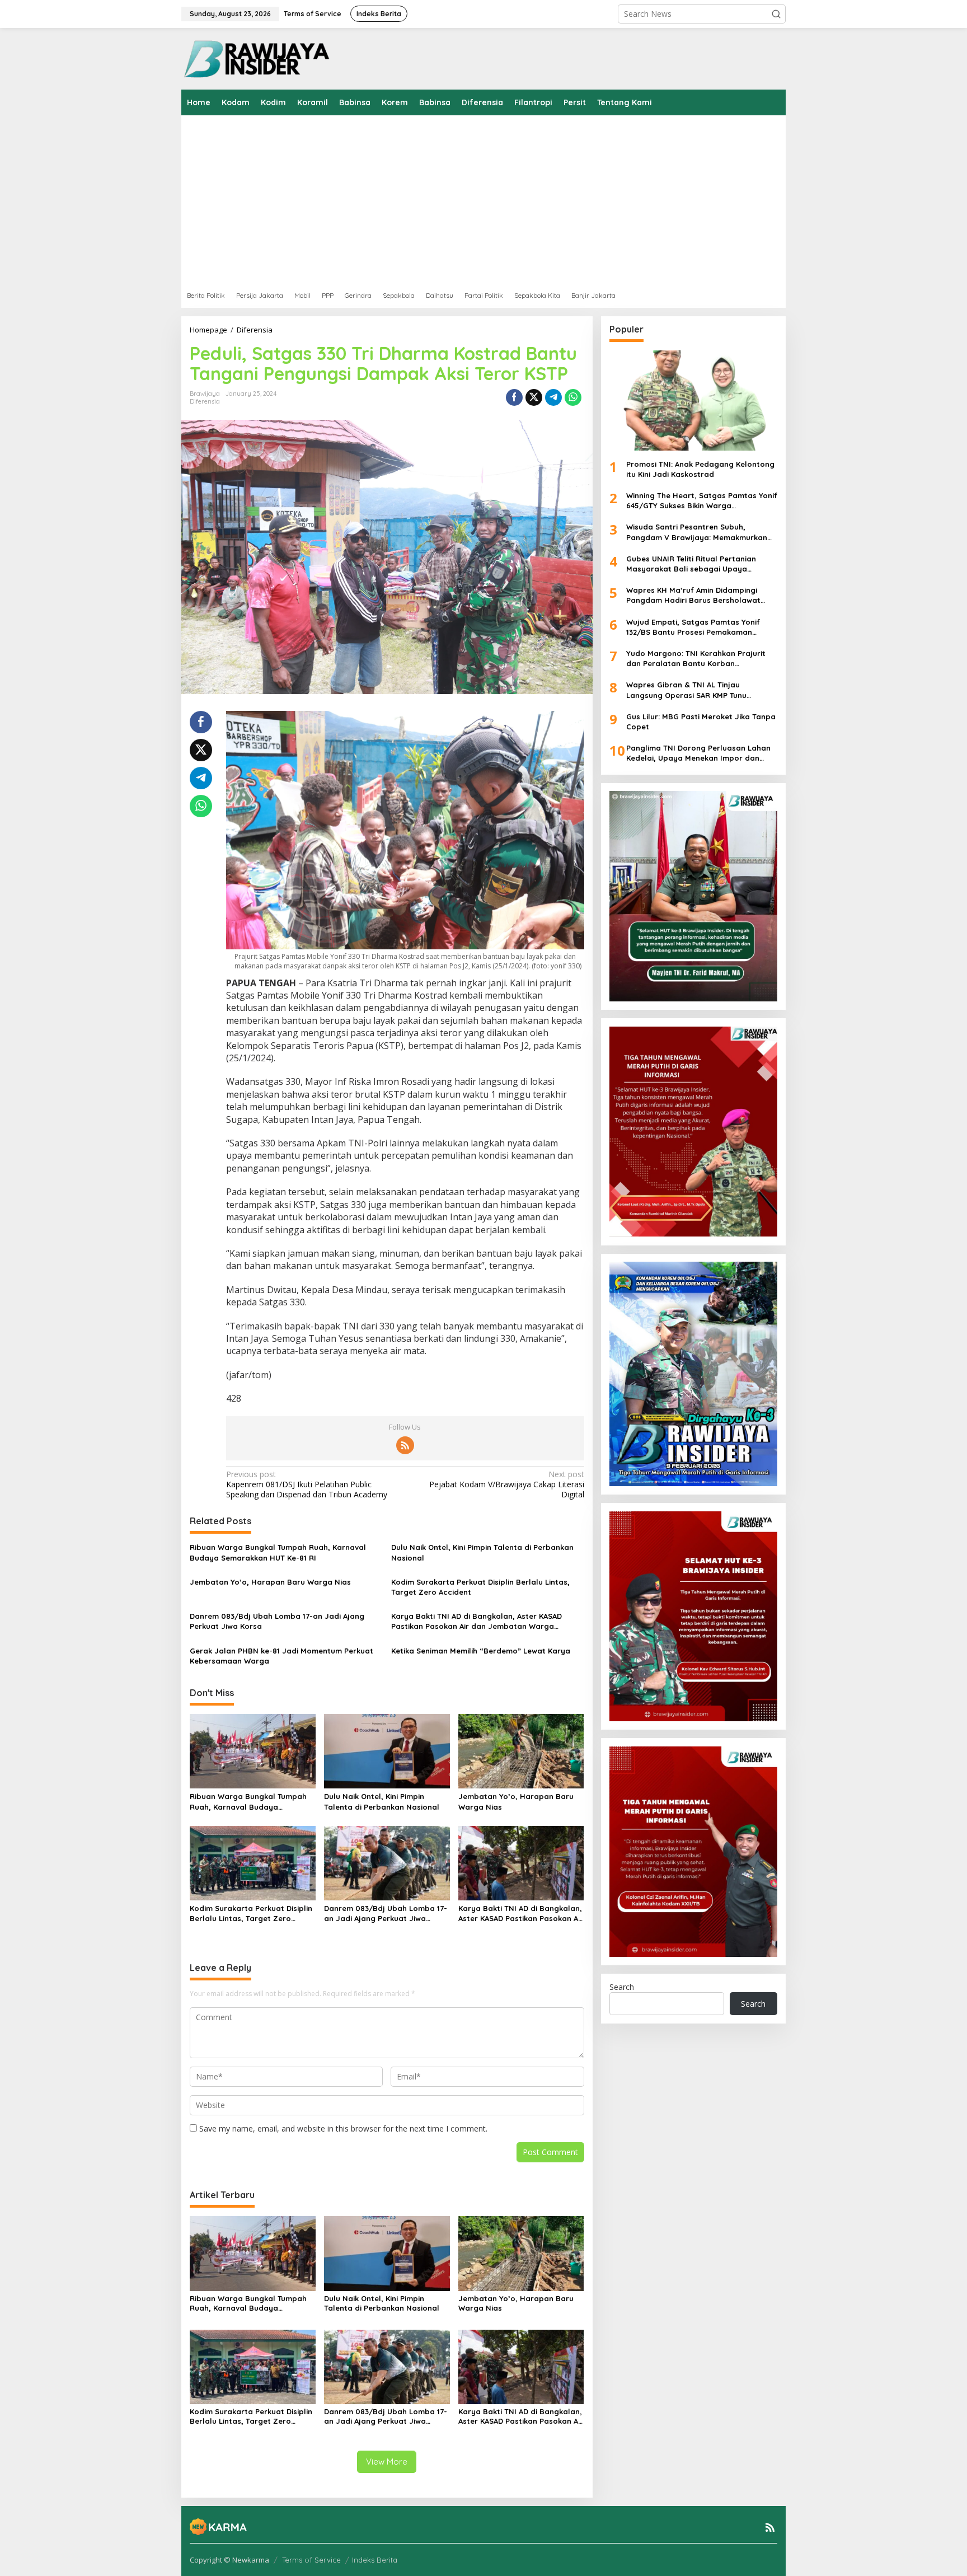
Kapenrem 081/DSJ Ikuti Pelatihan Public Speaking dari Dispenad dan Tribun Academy (307, 1484)
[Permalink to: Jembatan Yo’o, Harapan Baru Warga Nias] (521, 1750)
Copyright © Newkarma (229, 2560)
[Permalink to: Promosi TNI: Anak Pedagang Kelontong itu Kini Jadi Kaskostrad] (693, 400)
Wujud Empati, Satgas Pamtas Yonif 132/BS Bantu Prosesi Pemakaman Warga (693, 627)
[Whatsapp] (573, 397)
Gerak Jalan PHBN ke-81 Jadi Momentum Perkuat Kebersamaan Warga (281, 1656)
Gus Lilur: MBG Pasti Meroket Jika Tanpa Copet (701, 722)
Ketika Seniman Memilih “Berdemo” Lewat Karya (481, 1651)
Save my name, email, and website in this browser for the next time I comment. (343, 2128)
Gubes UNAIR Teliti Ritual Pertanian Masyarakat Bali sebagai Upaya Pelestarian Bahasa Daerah (691, 563)
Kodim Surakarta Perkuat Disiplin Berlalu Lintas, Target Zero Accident (480, 1587)
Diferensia (205, 401)
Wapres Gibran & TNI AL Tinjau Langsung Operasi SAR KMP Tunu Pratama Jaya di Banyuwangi (686, 690)
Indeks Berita (375, 2560)
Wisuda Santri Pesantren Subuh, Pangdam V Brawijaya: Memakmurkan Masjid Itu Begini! (697, 532)
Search (622, 1987)
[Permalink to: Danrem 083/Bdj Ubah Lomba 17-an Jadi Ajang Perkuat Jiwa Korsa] (387, 1862)
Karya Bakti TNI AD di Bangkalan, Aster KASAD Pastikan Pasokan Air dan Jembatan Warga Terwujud (477, 1621)
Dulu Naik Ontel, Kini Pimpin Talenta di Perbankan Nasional (482, 1552)
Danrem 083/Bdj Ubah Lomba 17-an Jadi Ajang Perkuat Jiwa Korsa (277, 1621)
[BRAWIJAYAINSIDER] (256, 58)
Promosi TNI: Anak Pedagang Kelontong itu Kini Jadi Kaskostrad (700, 469)
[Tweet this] (534, 397)
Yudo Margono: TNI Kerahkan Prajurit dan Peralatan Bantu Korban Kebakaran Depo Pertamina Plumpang (698, 659)
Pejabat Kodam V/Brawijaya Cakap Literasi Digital (506, 1484)
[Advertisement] (517, 199)
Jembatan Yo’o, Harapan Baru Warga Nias (270, 1582)
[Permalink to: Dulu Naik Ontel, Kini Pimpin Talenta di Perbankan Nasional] (387, 1750)
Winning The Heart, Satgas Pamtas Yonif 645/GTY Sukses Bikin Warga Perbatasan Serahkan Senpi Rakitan (702, 501)
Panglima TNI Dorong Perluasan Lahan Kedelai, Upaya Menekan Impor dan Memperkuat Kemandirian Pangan (698, 753)
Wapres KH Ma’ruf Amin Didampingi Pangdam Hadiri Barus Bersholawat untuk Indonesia (693, 595)
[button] (776, 14)
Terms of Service (311, 2560)
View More (387, 2462)
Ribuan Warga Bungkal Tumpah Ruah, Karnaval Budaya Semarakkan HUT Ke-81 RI (278, 1552)
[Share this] (514, 397)
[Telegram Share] (553, 397)
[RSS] (405, 1445)
